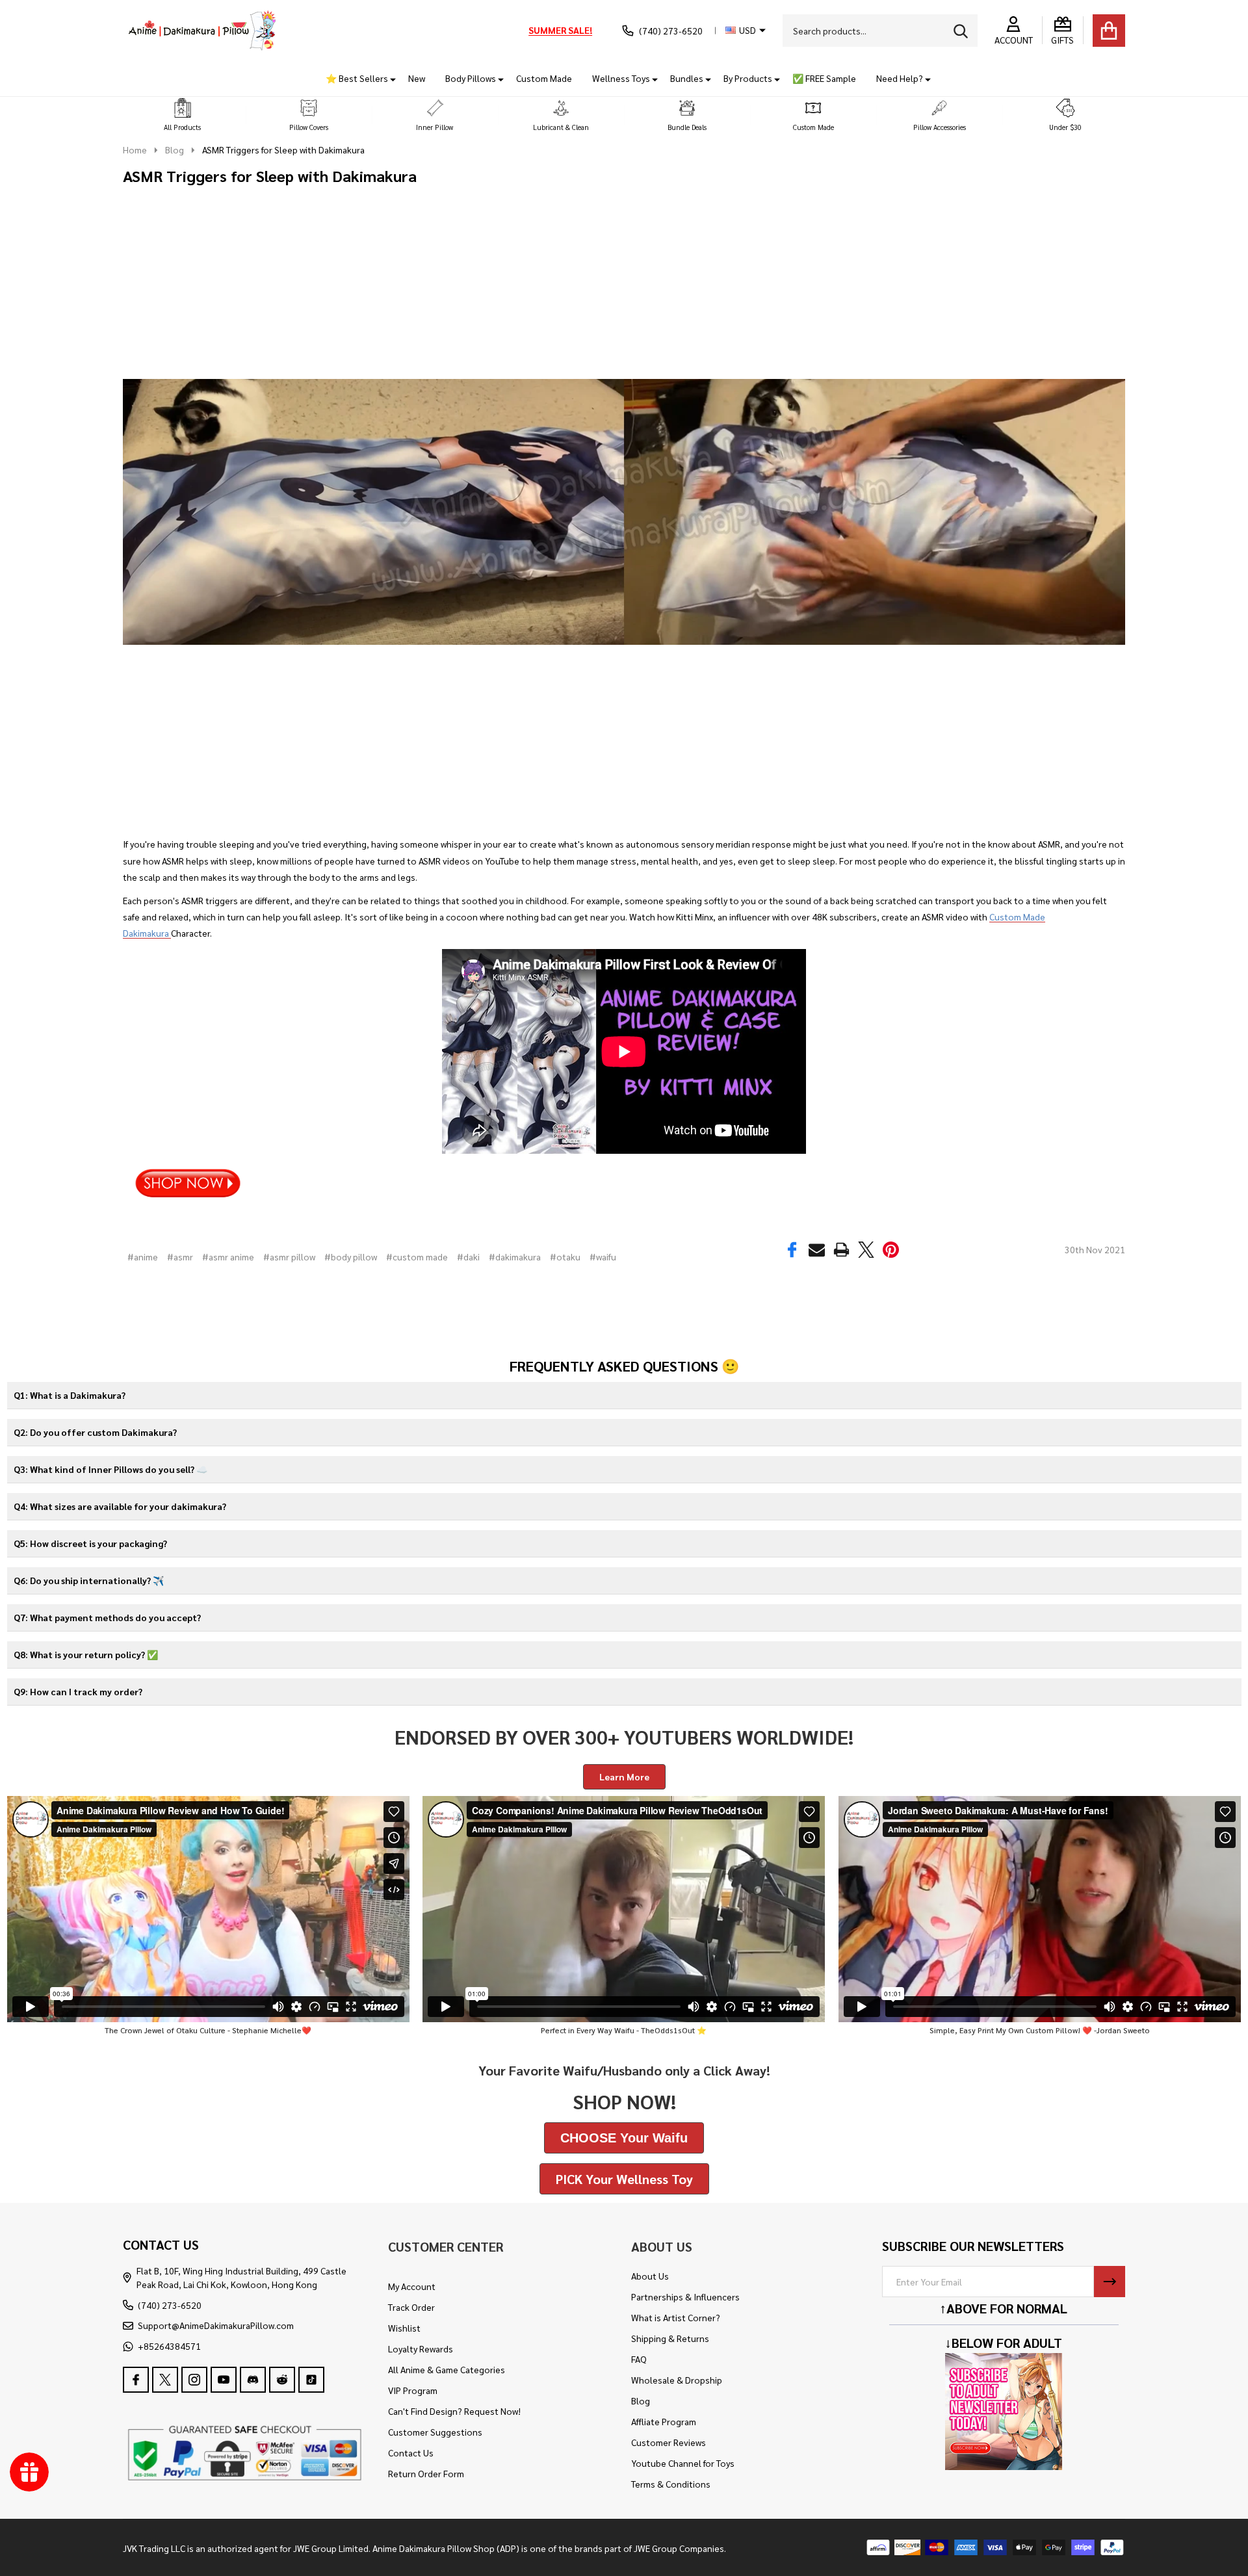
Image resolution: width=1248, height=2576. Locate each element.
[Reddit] (282, 2380)
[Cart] (1109, 31)
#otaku (565, 1256)
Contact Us (411, 2452)
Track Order (411, 2307)
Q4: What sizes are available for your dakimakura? (120, 1506)
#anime (143, 1256)
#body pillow (351, 1256)
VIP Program (413, 2390)
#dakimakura (515, 1256)
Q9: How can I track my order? (78, 1691)
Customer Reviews (669, 2442)
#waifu (603, 1256)
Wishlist (404, 2328)
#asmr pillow (289, 1256)
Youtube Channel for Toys (683, 2463)
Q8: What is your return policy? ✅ (86, 1654)
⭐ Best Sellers (357, 78)
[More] (388, 78)
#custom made (417, 1256)
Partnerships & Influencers (685, 2296)
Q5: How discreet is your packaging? (90, 1543)
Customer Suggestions (435, 2432)
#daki (468, 1256)
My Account (412, 2286)
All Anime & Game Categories (447, 2369)
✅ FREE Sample (824, 78)
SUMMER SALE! (560, 30)
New (417, 78)
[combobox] (880, 31)
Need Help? (900, 78)
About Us (650, 2276)
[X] (867, 1250)
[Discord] (253, 2380)
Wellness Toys (621, 78)
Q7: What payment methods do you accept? (107, 1617)
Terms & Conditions (671, 2484)
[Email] (817, 1250)
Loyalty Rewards (421, 2348)
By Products (748, 78)
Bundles (687, 78)
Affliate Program (664, 2421)
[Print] (842, 1250)
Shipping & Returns (670, 2338)
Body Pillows (471, 78)
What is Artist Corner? (676, 2317)
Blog (641, 2400)
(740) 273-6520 (170, 2305)
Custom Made (544, 78)
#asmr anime (228, 1256)
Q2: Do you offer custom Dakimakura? (95, 1432)
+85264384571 (169, 2346)
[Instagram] (194, 2380)
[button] (183, 115)
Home (135, 150)
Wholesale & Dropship (677, 2380)
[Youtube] (224, 2380)
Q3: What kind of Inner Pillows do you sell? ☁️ (110, 1469)
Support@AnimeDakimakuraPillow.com (216, 2325)
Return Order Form (426, 2473)
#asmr (180, 1256)
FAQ (639, 2359)
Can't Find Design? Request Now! (454, 2411)
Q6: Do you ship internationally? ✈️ (89, 1580)
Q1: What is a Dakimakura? (70, 1395)
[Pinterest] (891, 1250)
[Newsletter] (1110, 2282)
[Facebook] (793, 1250)
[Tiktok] (311, 2380)
